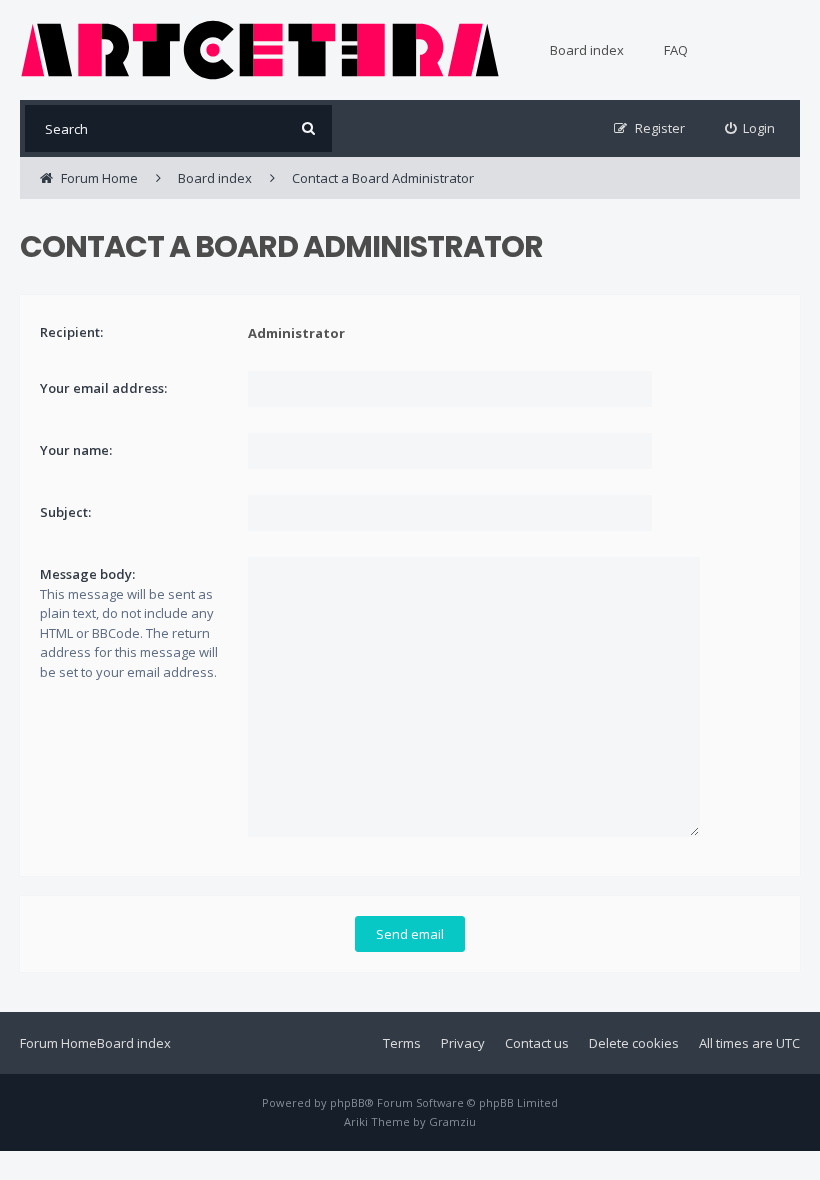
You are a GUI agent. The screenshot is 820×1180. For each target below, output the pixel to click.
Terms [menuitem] (402, 1043)
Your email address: (103, 388)
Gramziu (452, 1121)
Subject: (65, 512)
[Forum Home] (260, 50)
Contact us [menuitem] (537, 1043)
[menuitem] (750, 128)
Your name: (76, 450)
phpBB (347, 1102)
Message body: (87, 574)
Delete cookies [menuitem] (634, 1043)
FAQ (676, 50)
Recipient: (71, 332)
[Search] (308, 128)
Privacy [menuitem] (463, 1043)
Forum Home (58, 1043)
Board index (587, 50)
